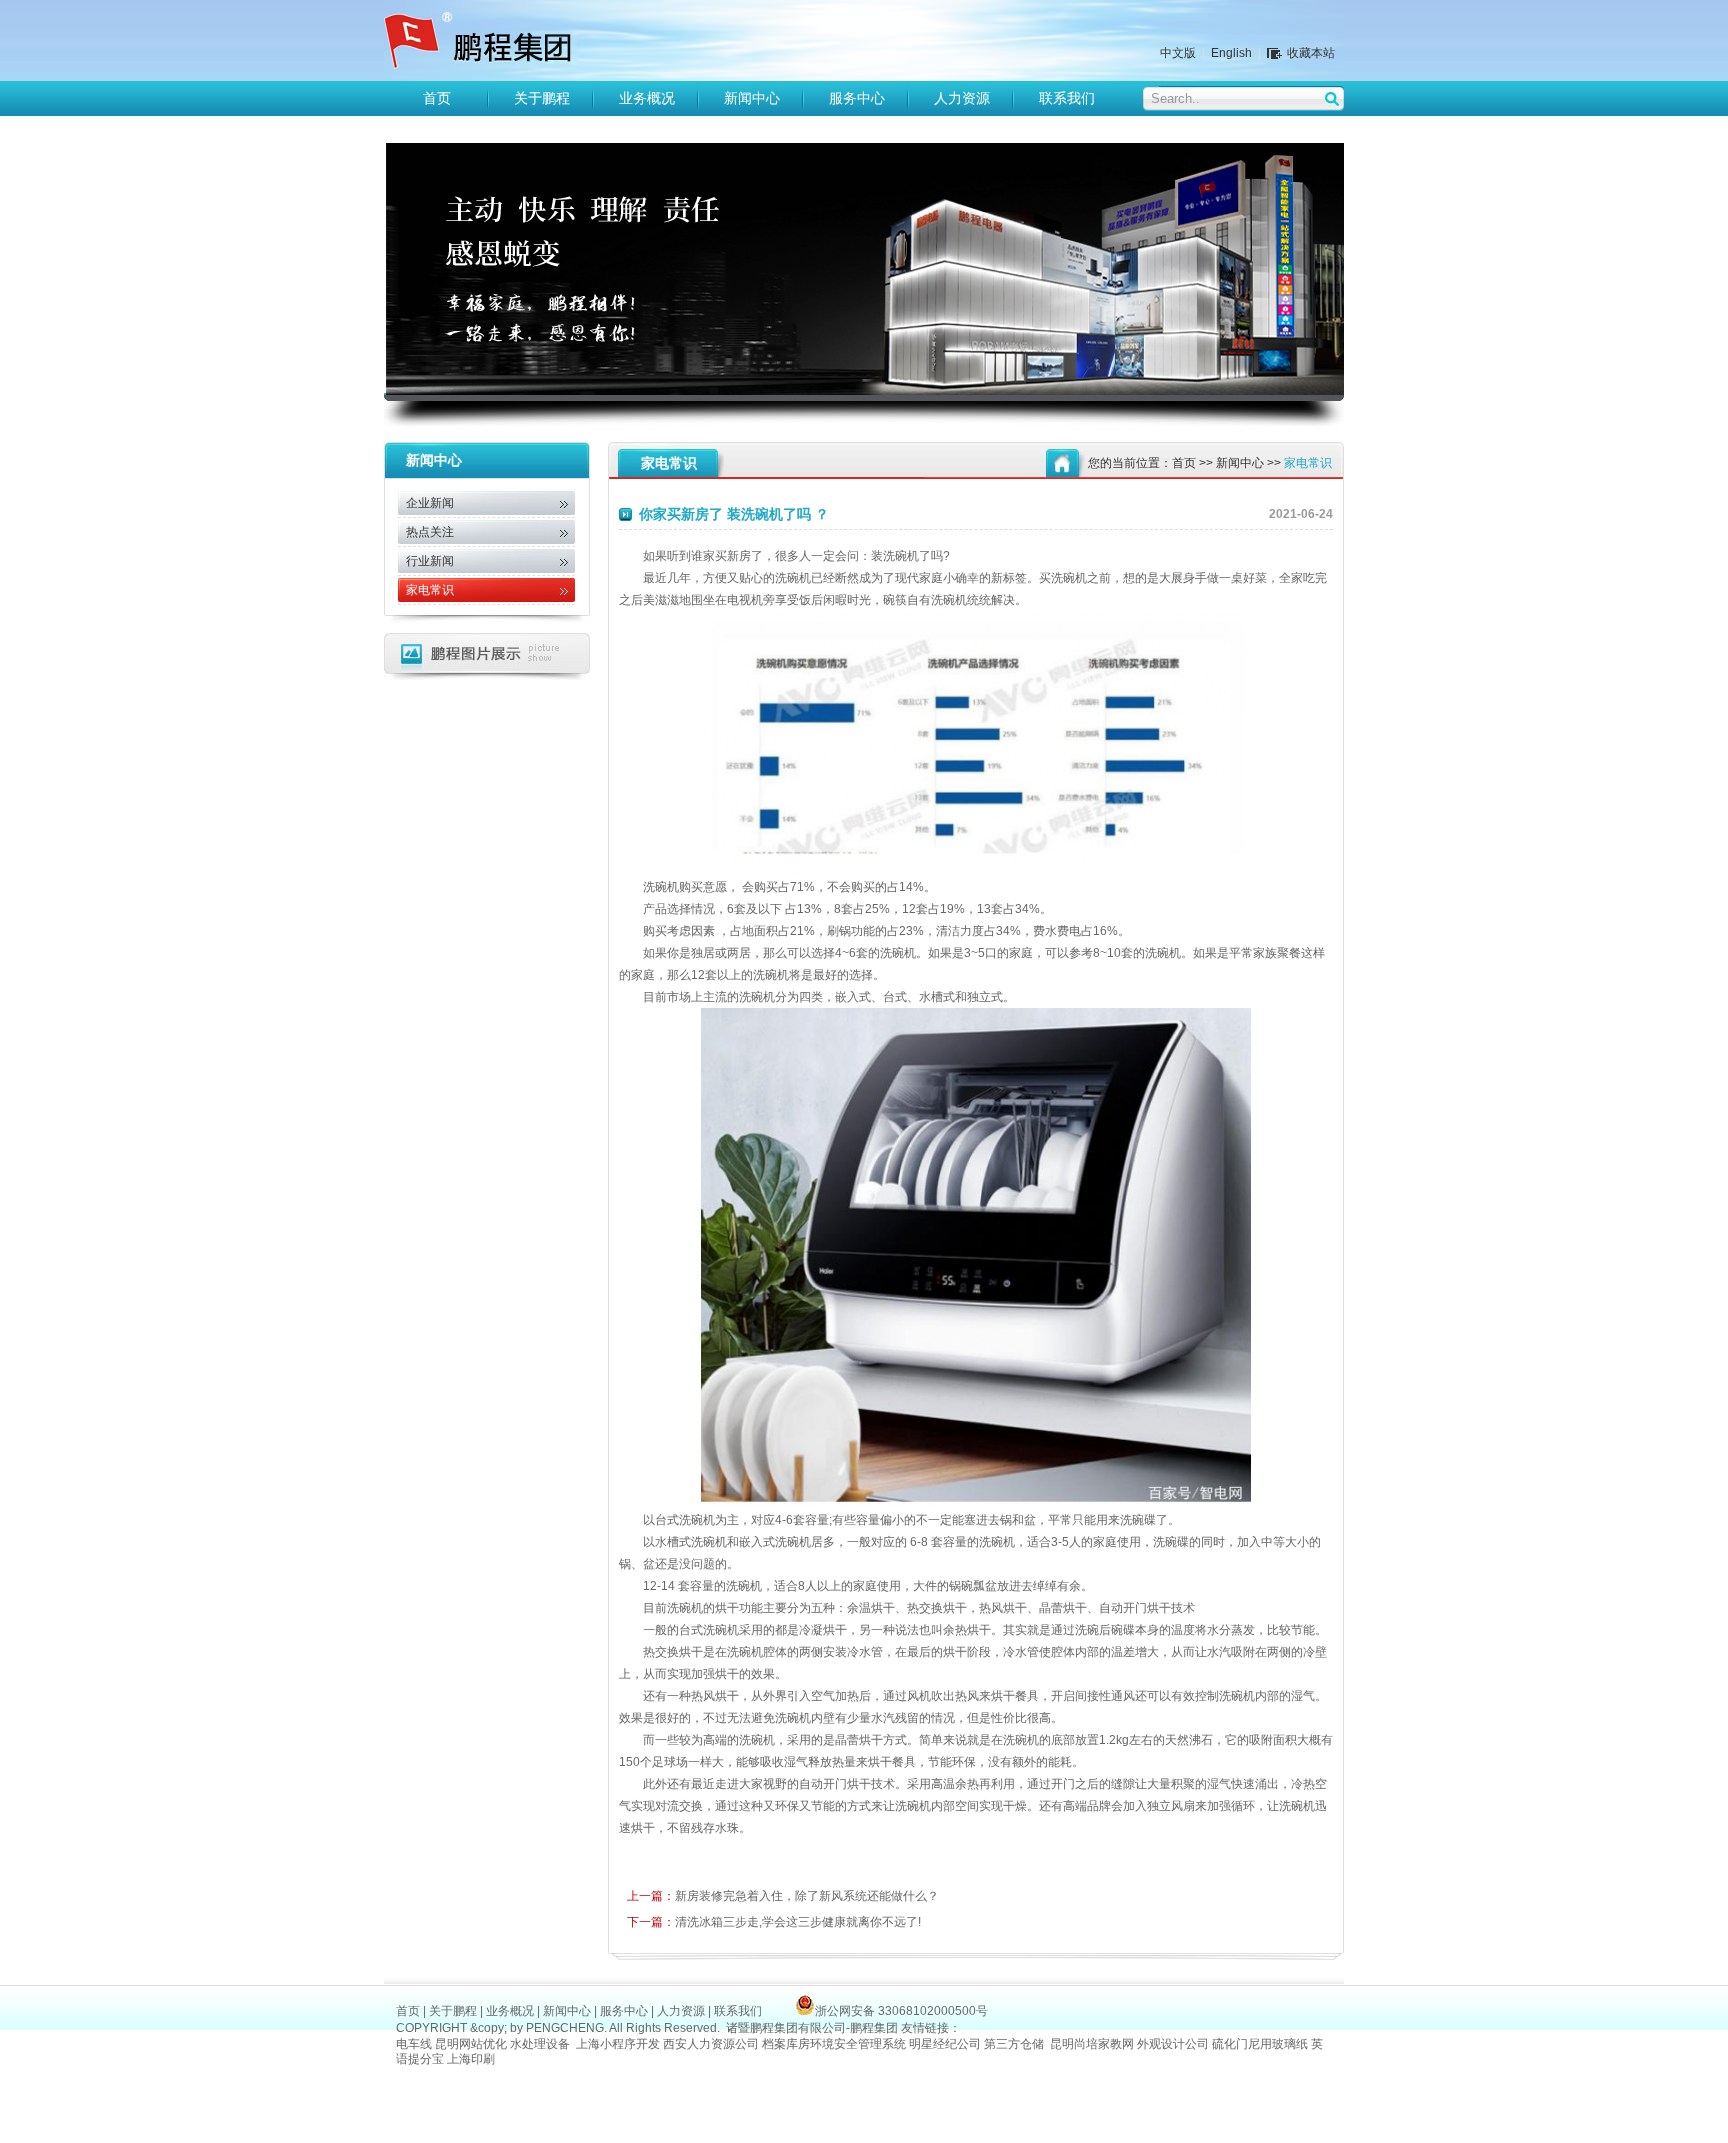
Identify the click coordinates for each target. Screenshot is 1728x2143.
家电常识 (430, 590)
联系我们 (1067, 98)
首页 (437, 98)
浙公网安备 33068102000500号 (901, 2011)
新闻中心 (752, 98)
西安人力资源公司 (711, 2044)
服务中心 (857, 98)
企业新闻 (430, 503)
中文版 (1178, 53)
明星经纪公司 (945, 2044)
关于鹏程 (542, 98)
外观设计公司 (1173, 2044)
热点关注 (430, 532)
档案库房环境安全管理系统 (834, 2044)
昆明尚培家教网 (1092, 2044)
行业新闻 (430, 561)
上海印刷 (472, 2059)
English (1231, 53)
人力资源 (962, 98)
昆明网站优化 (471, 2044)
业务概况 (647, 98)
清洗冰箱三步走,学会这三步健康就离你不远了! (774, 1922)
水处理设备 (540, 2044)
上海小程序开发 (618, 2044)
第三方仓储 (1014, 2044)
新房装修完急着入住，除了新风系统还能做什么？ (783, 1896)
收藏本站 (1311, 53)
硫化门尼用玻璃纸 (1260, 2044)
